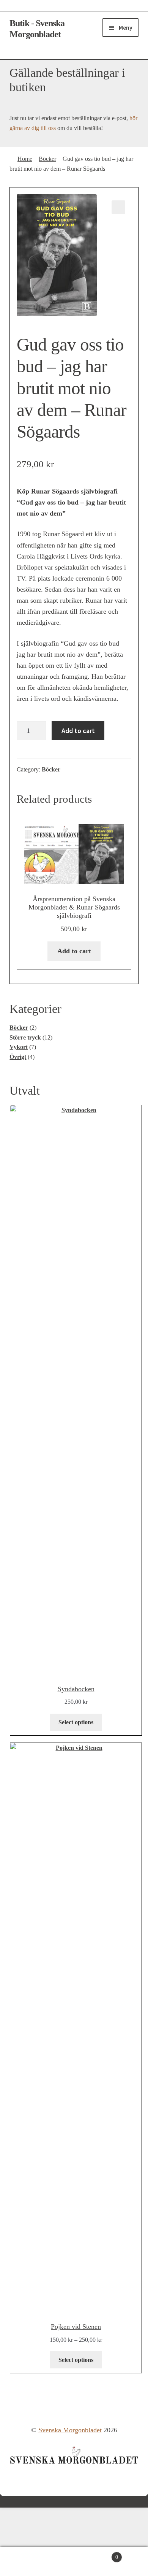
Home (25, 159)
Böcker (47, 159)
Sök (37, 2562)
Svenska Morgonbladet (70, 2430)
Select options (76, 1722)
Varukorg (96, 2554)
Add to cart (78, 731)
